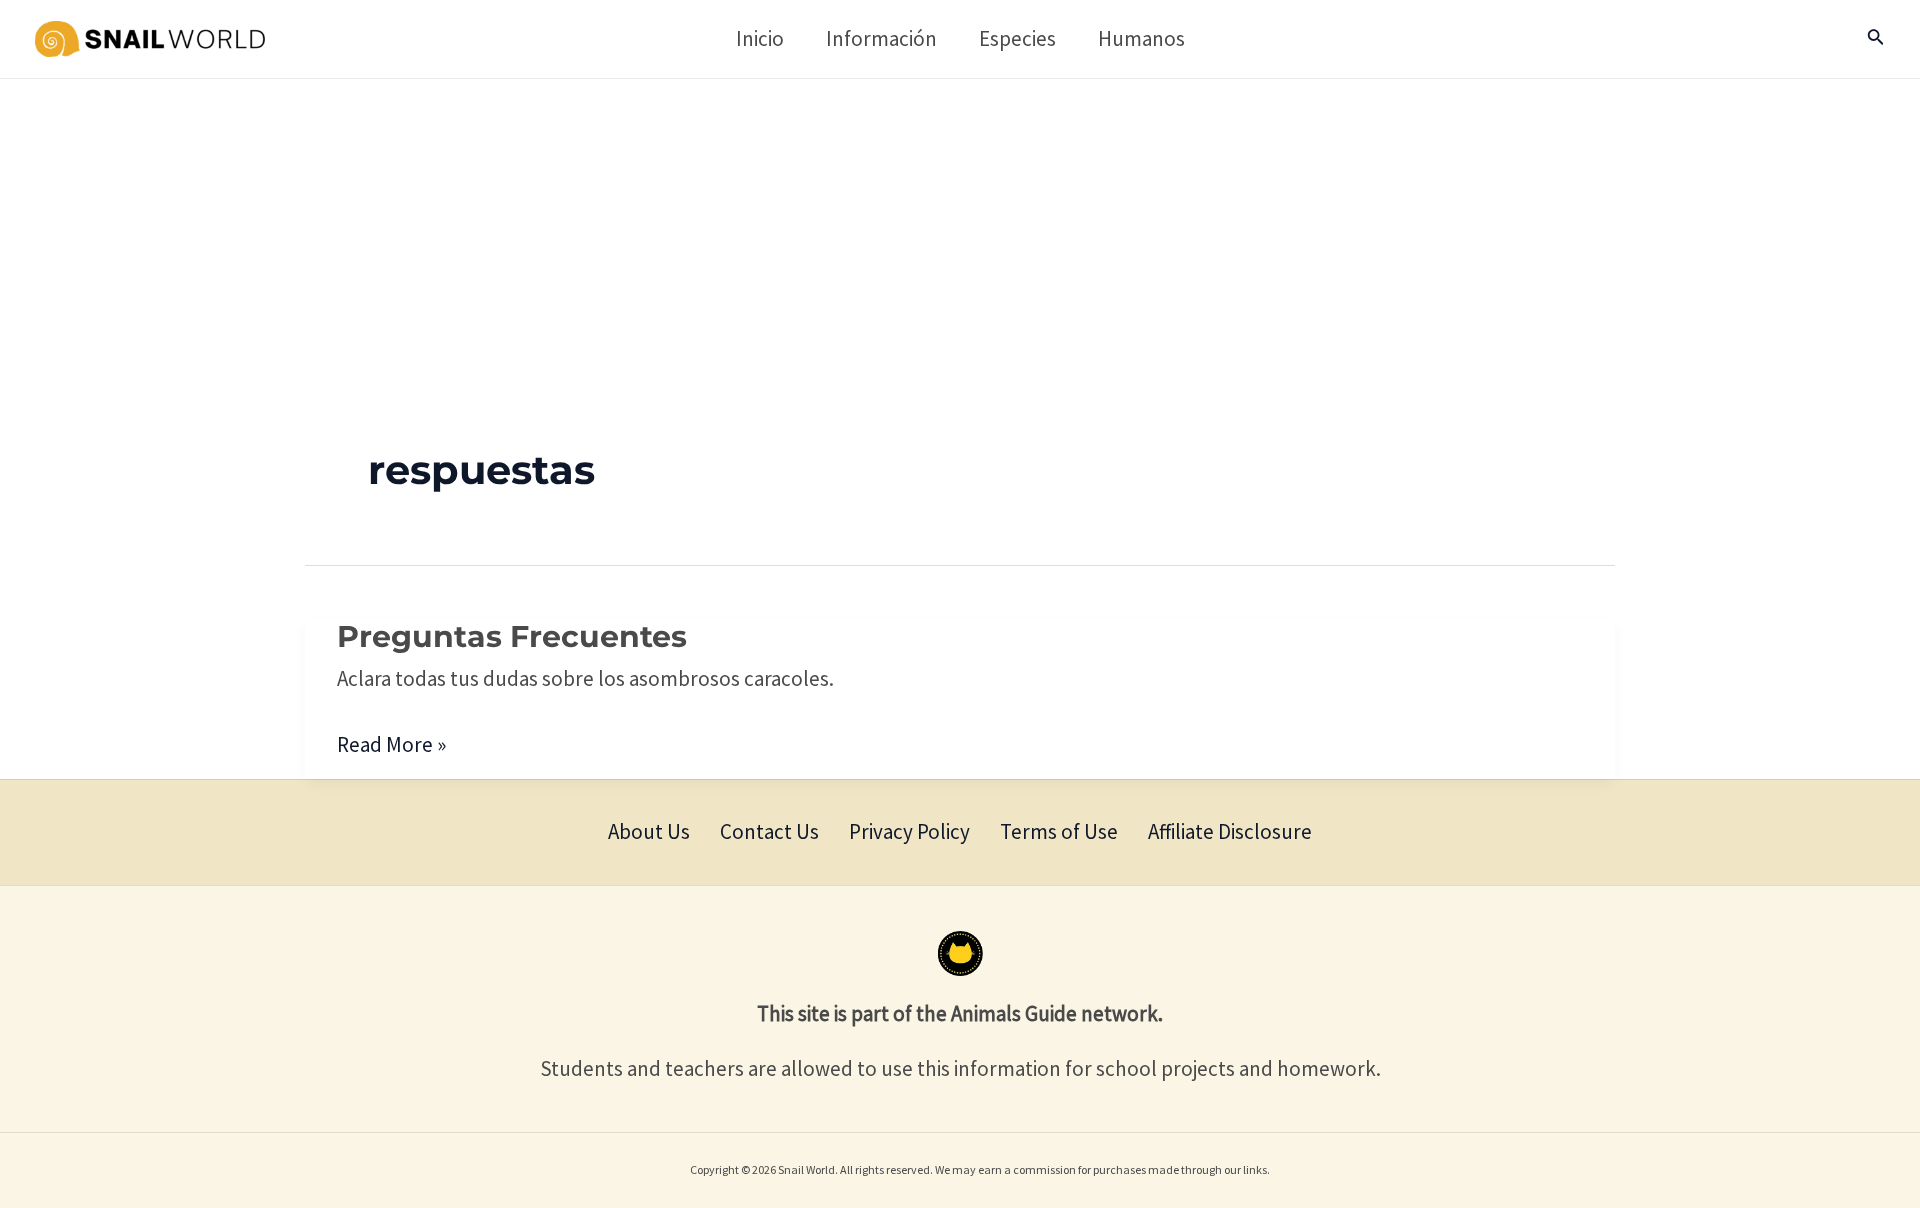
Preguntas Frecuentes (512, 636)
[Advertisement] (960, 229)
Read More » (391, 743)
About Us (649, 831)
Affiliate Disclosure (1230, 831)
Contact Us (769, 831)
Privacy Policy (909, 831)
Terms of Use (1059, 831)
